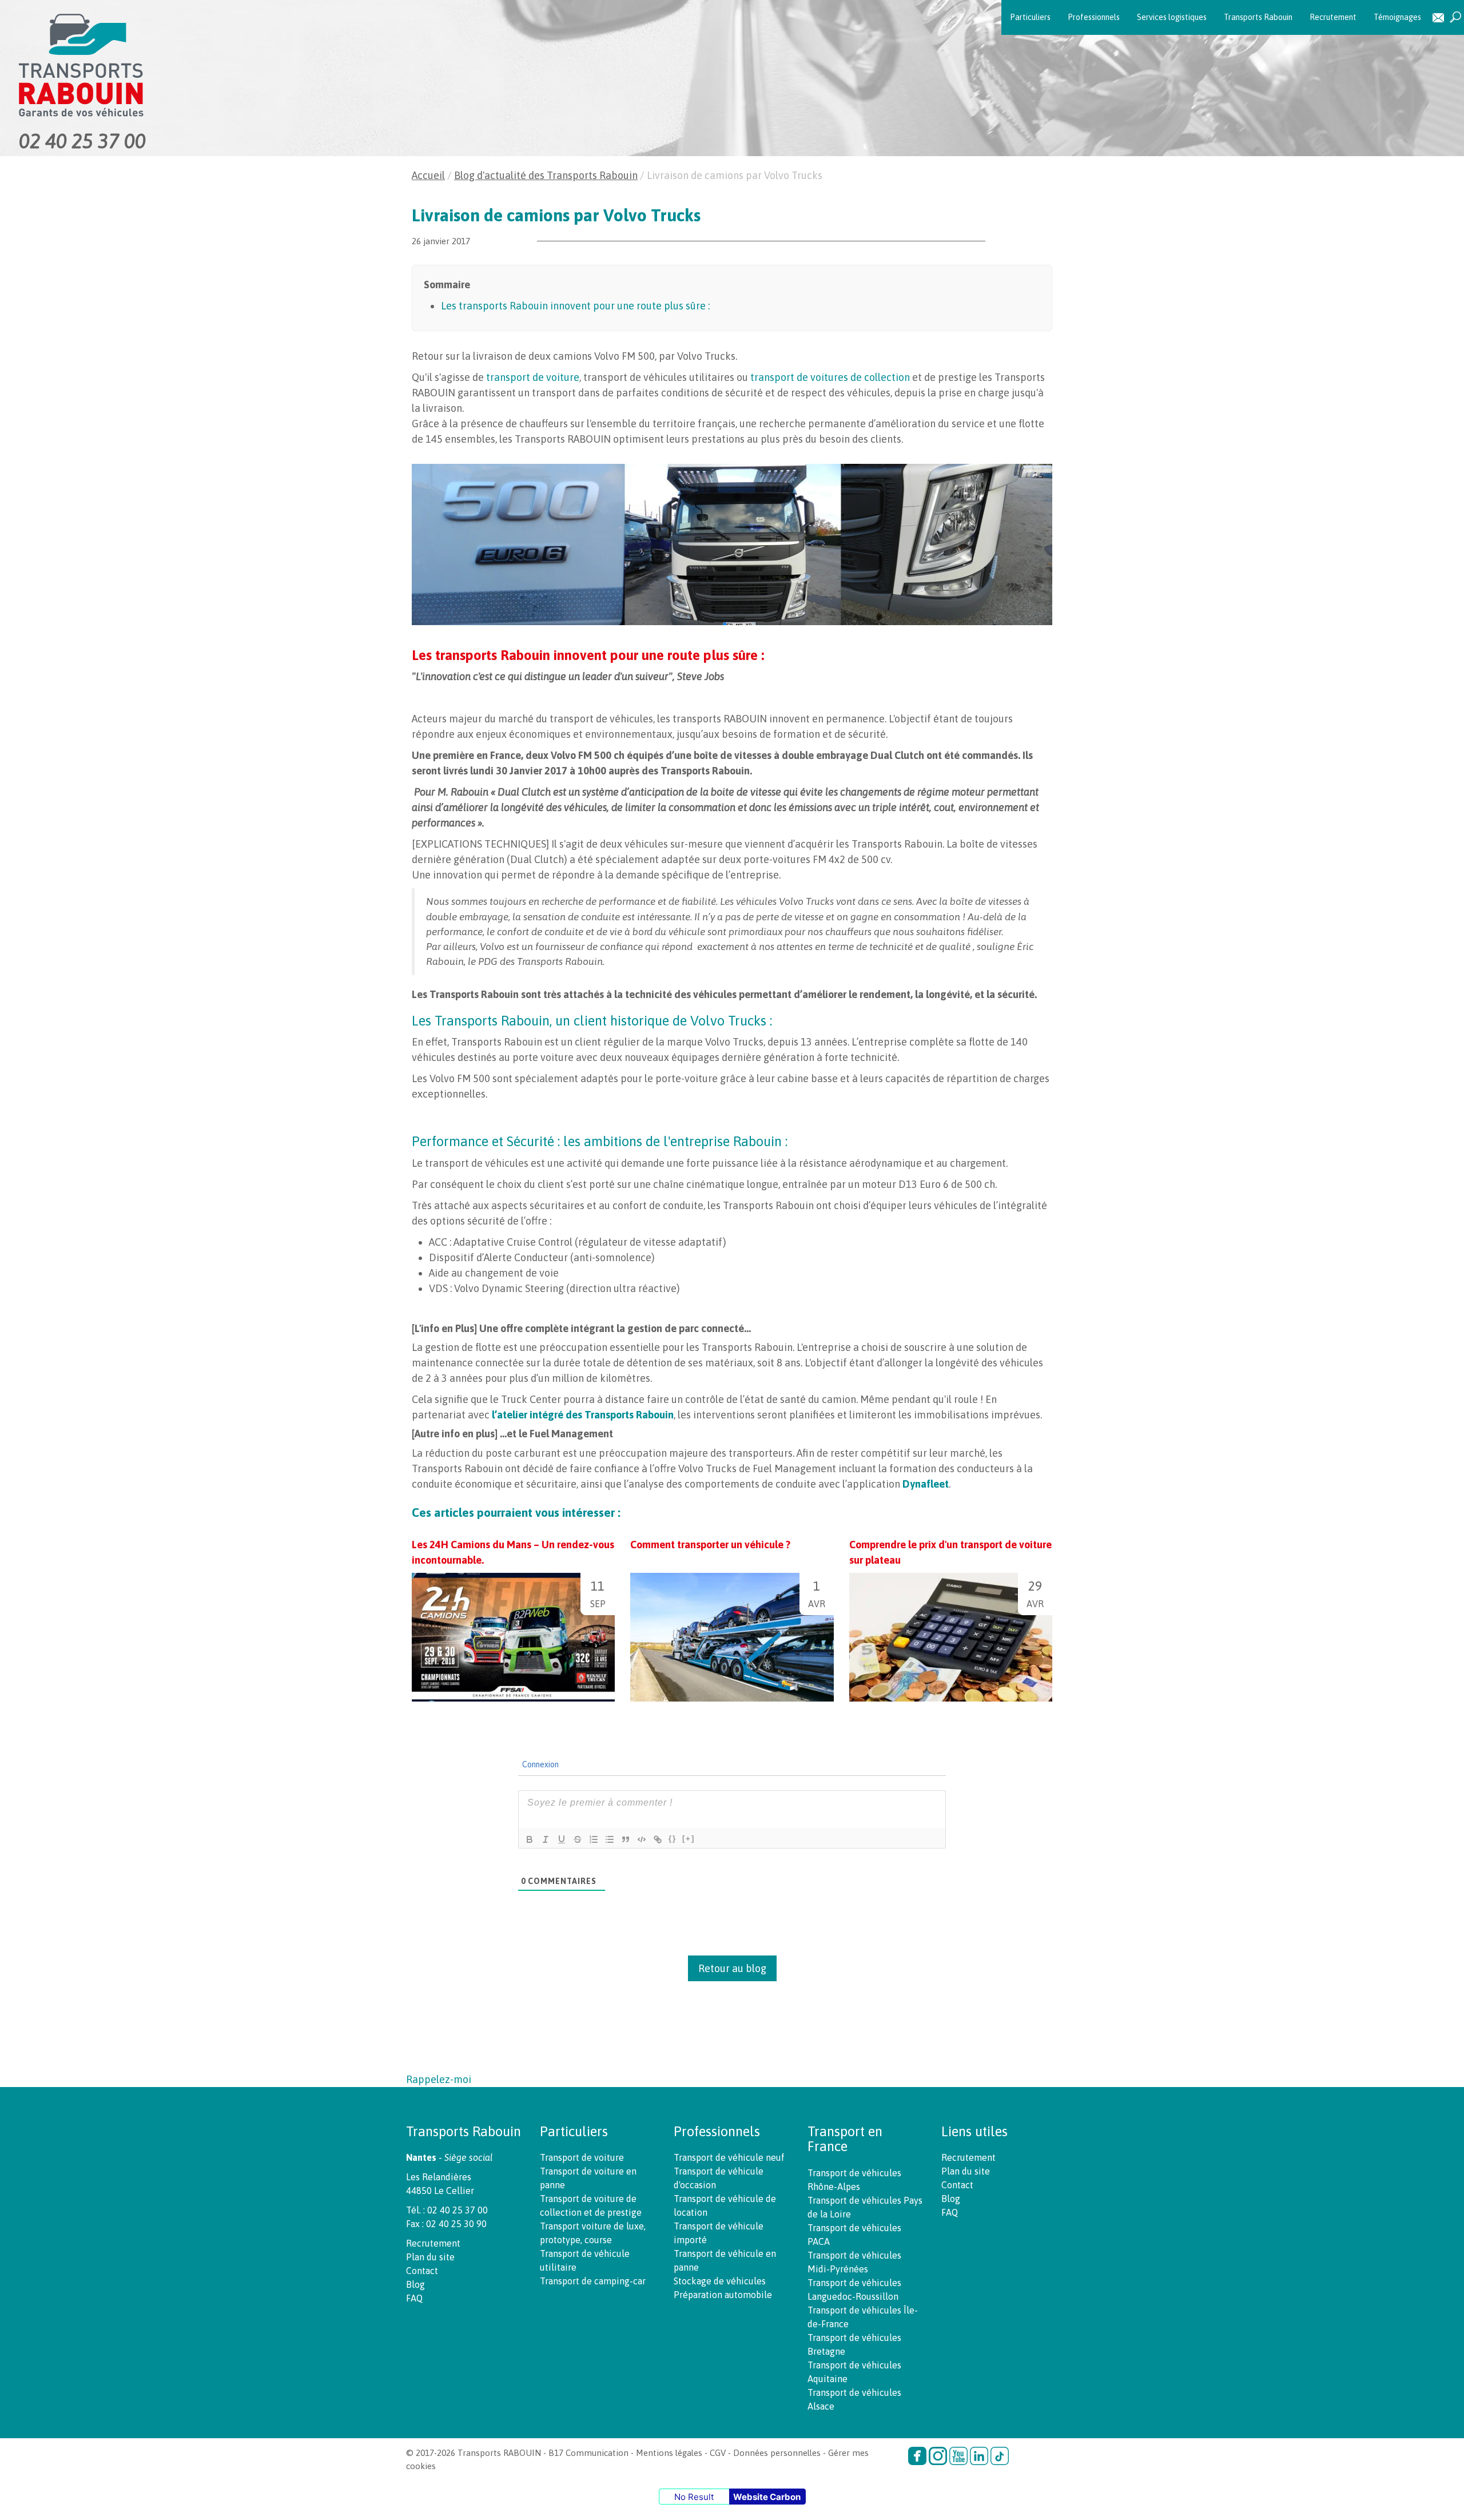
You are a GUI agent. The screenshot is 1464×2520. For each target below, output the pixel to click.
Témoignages (1397, 17)
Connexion (540, 1764)
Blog (415, 2284)
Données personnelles (777, 2453)
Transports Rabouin (1258, 17)
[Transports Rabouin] (249, 65)
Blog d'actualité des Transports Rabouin (546, 175)
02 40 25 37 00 (82, 141)
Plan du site (430, 2257)
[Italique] (546, 1839)
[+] (689, 1839)
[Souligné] (562, 1839)
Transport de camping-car (593, 2281)
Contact (1438, 17)
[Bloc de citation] (626, 1839)
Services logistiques (1172, 17)
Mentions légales (669, 2453)
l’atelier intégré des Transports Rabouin (583, 1415)
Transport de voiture (582, 2157)
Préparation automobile (723, 2295)
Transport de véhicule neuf (729, 2157)
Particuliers (1030, 17)
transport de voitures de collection (830, 377)
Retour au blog (732, 1968)
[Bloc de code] (642, 1839)
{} (673, 1839)
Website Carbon (767, 2497)
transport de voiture (533, 377)
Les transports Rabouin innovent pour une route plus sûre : (575, 306)
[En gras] (530, 1839)
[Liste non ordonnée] (610, 1839)
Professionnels (1094, 17)
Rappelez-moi (439, 2079)
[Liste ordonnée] (594, 1839)
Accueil (428, 175)
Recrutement (1333, 17)
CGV (718, 2453)
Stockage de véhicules (720, 2281)
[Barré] (578, 1839)
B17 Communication (588, 2453)
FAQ (414, 2298)
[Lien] (658, 1839)
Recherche (1455, 17)
